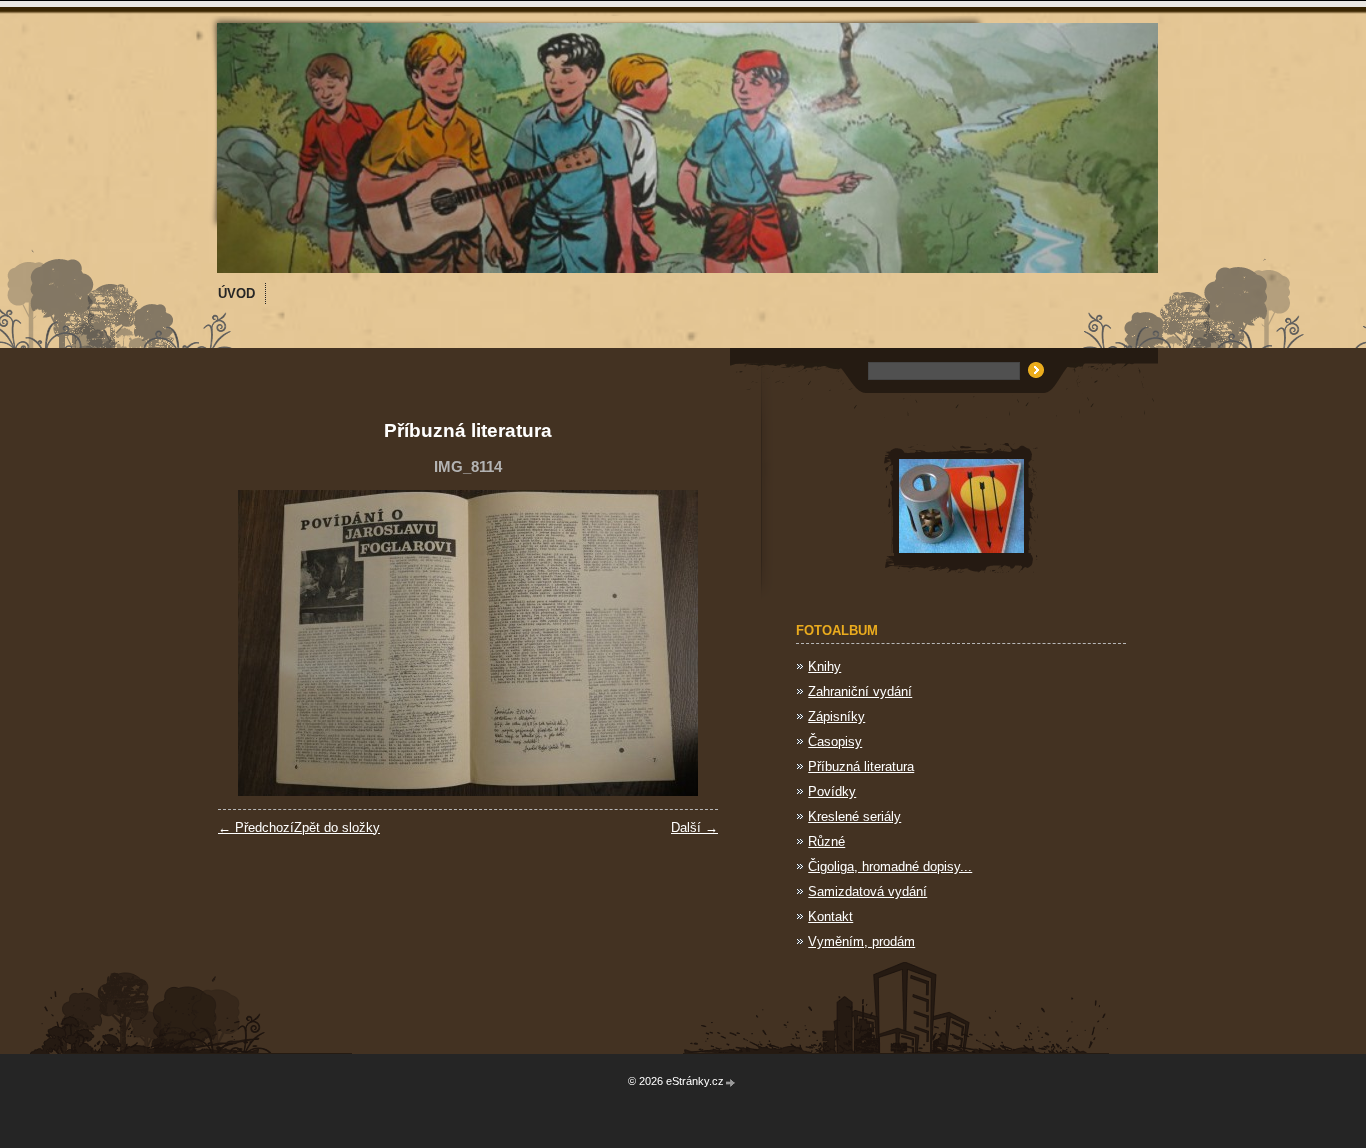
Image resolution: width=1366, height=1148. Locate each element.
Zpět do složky (337, 827)
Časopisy (835, 741)
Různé (826, 841)
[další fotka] (685, 643)
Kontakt (830, 916)
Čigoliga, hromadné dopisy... (890, 866)
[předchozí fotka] (250, 643)
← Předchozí (256, 827)
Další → (694, 827)
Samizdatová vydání (867, 891)
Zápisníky (836, 716)
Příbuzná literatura (861, 766)
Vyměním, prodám (861, 941)
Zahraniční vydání (860, 691)
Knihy (824, 666)
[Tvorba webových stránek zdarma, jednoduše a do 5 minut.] (731, 1082)
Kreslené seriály (854, 816)
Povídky (832, 791)
